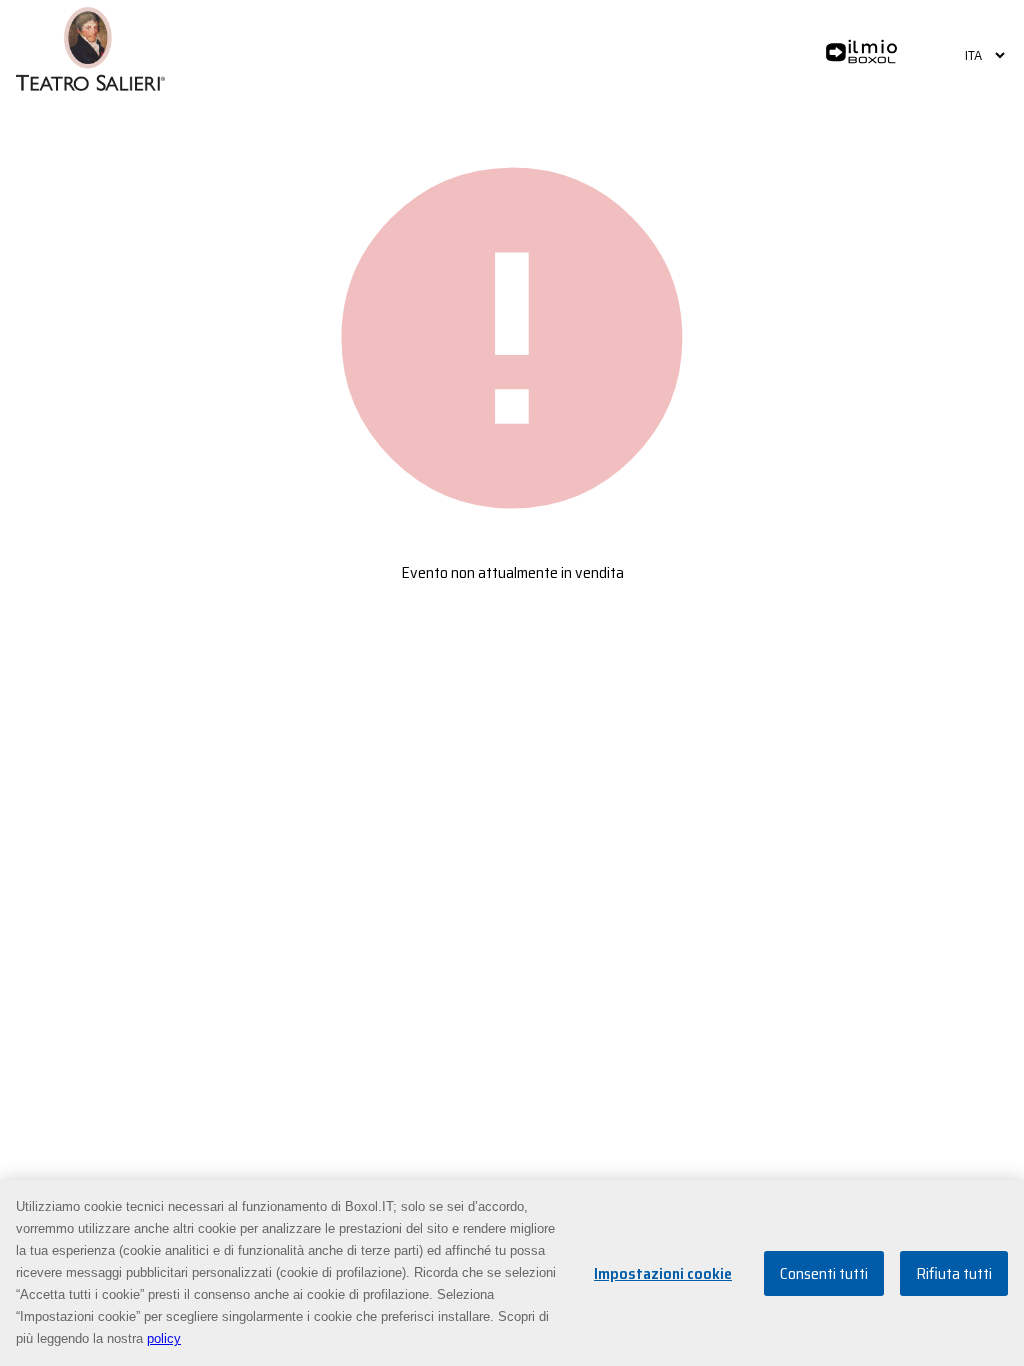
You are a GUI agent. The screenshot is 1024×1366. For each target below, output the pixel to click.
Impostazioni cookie (663, 1273)
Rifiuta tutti (954, 1273)
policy (164, 1338)
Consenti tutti (824, 1273)
